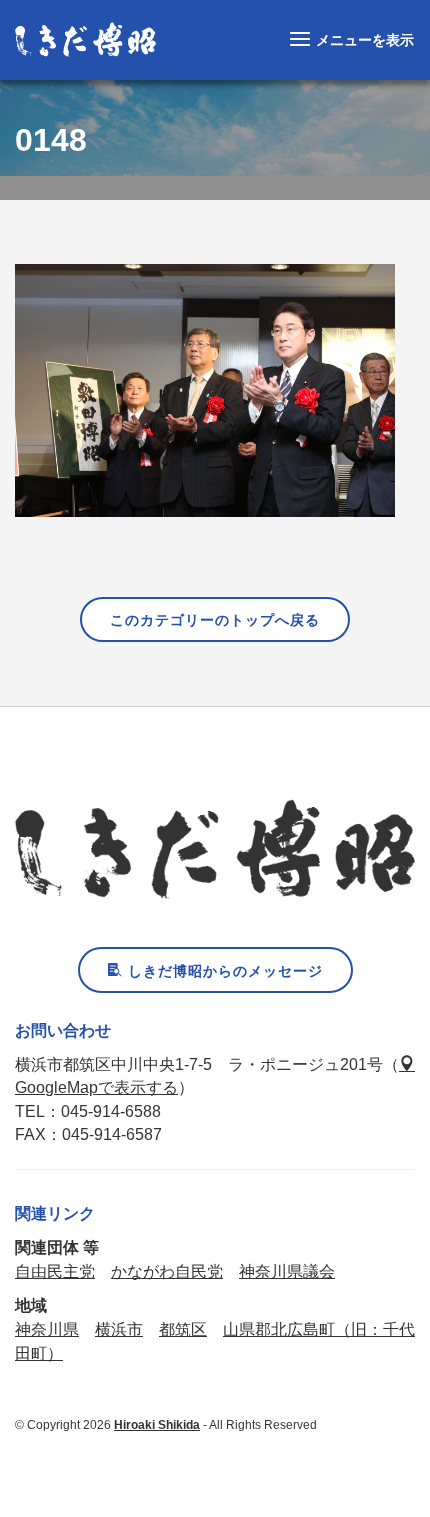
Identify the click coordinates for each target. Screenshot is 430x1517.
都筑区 (183, 1329)
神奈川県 (47, 1329)
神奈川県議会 (287, 1271)
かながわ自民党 (167, 1271)
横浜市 (119, 1329)
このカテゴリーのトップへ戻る (215, 620)
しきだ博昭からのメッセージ (223, 971)
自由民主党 (55, 1271)
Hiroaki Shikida (157, 1425)
